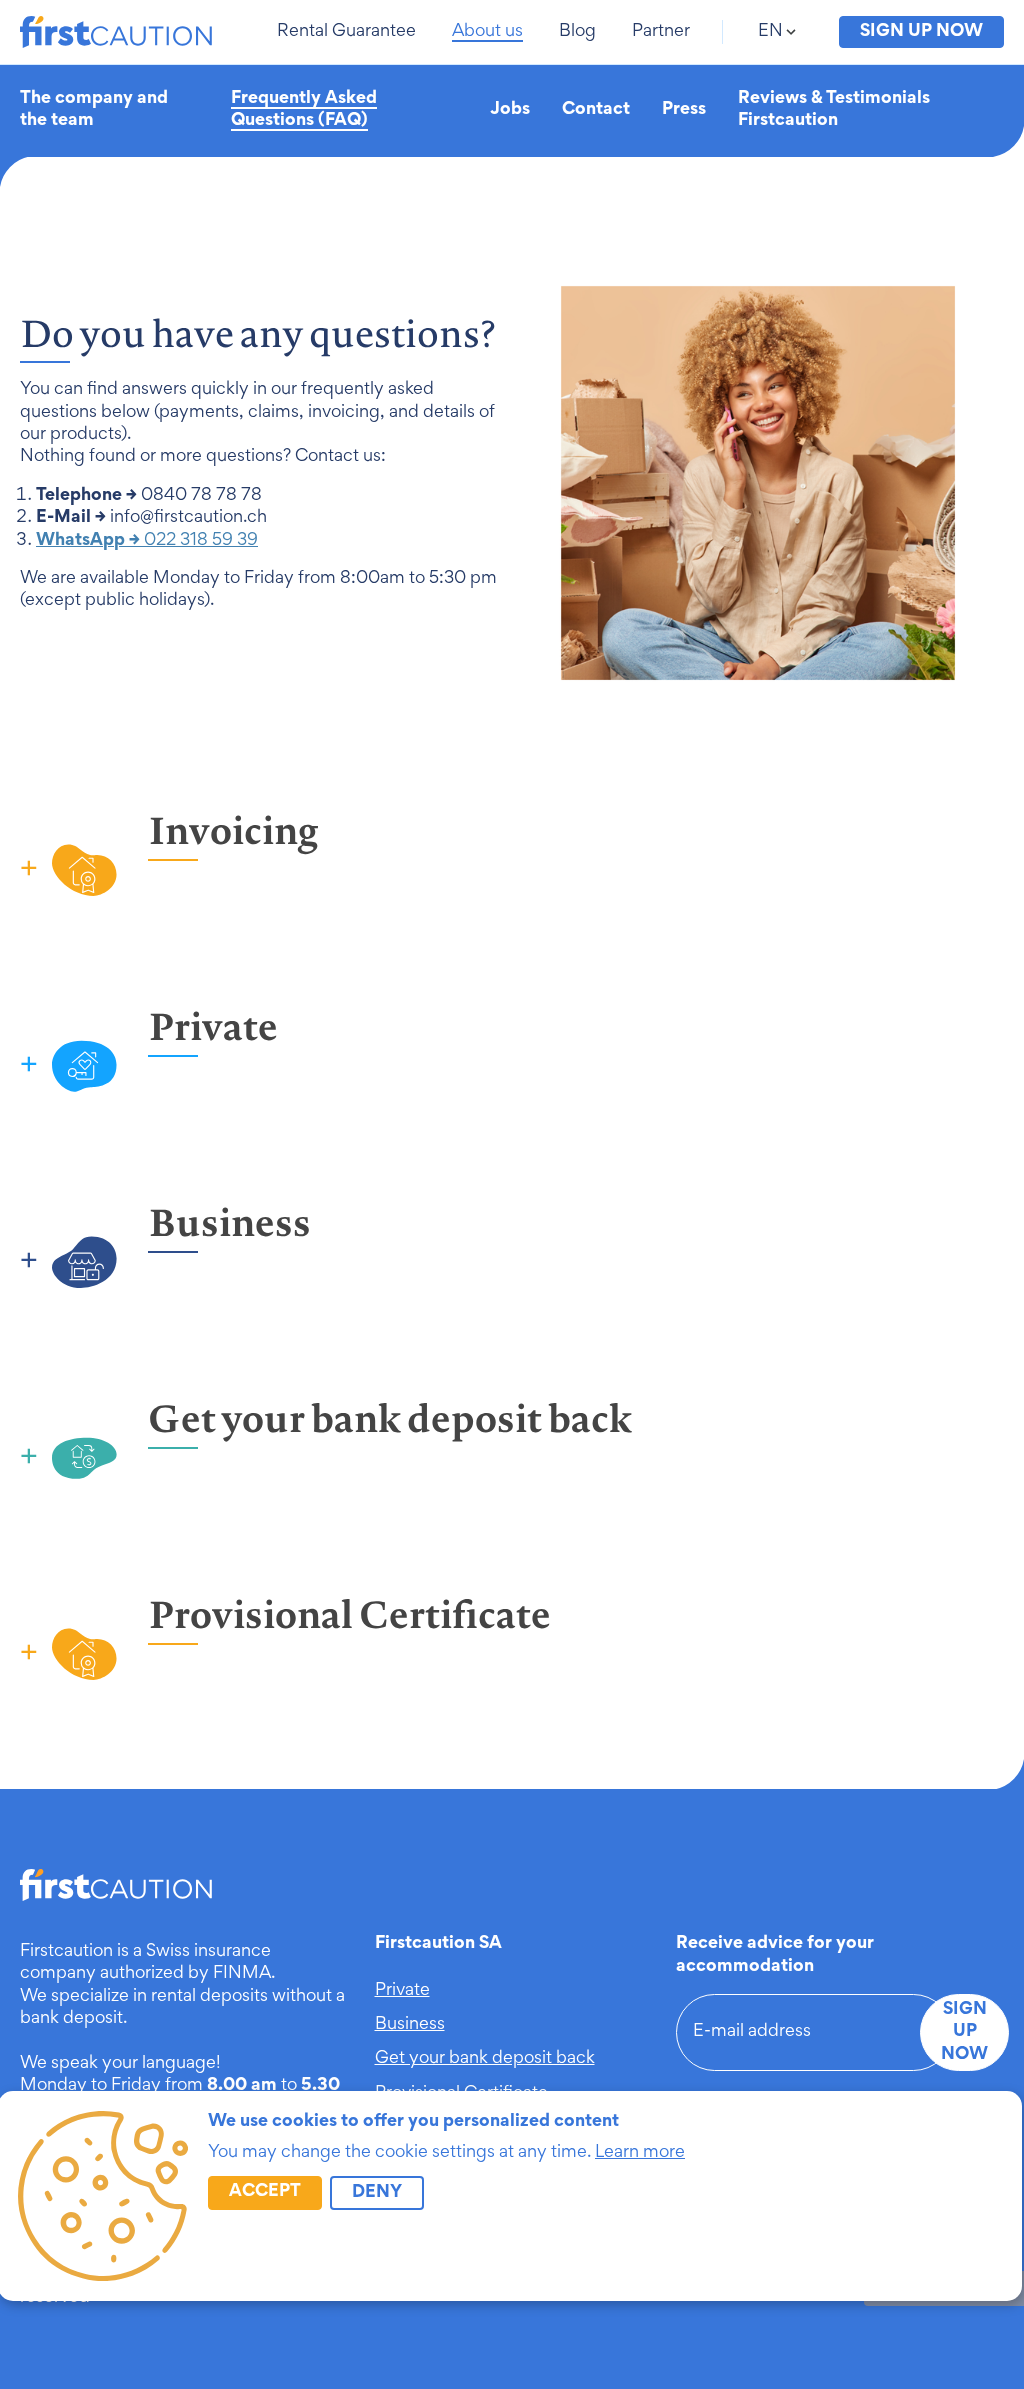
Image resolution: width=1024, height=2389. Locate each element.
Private (402, 1991)
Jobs (510, 110)
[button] (348, 32)
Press (684, 110)
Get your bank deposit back (485, 2059)
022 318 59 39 (147, 541)
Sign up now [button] (921, 32)
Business (410, 2025)
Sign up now (964, 2032)
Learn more (640, 2153)
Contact (596, 110)
